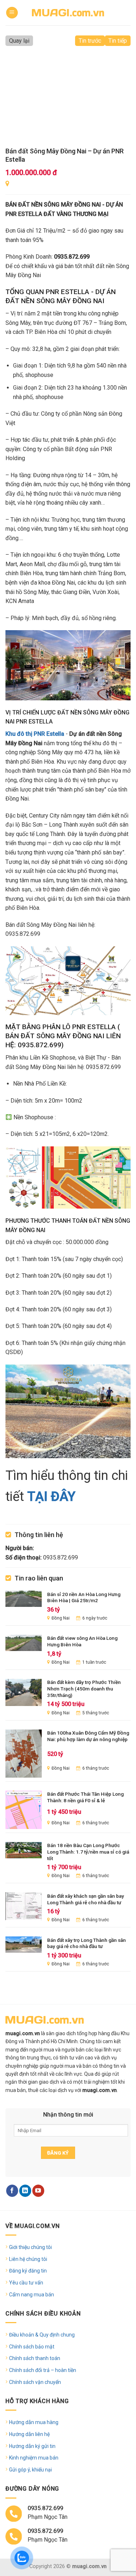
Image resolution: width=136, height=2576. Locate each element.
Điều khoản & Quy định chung (42, 2335)
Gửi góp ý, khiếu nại (30, 2470)
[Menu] (12, 13)
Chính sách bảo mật (32, 2347)
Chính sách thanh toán (35, 2358)
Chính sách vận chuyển (35, 2382)
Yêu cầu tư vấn (26, 2283)
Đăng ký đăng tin (28, 2271)
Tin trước (90, 41)
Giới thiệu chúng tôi (30, 2247)
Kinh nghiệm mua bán (34, 2458)
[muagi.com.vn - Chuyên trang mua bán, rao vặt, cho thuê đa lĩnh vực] (68, 12)
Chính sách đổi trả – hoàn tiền (43, 2370)
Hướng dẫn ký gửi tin (32, 2446)
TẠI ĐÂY (51, 1497)
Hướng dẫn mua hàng (34, 2422)
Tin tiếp (118, 41)
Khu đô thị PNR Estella (35, 734)
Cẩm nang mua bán (32, 2295)
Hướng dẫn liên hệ (29, 2434)
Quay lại (19, 41)
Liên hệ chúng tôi (28, 2259)
